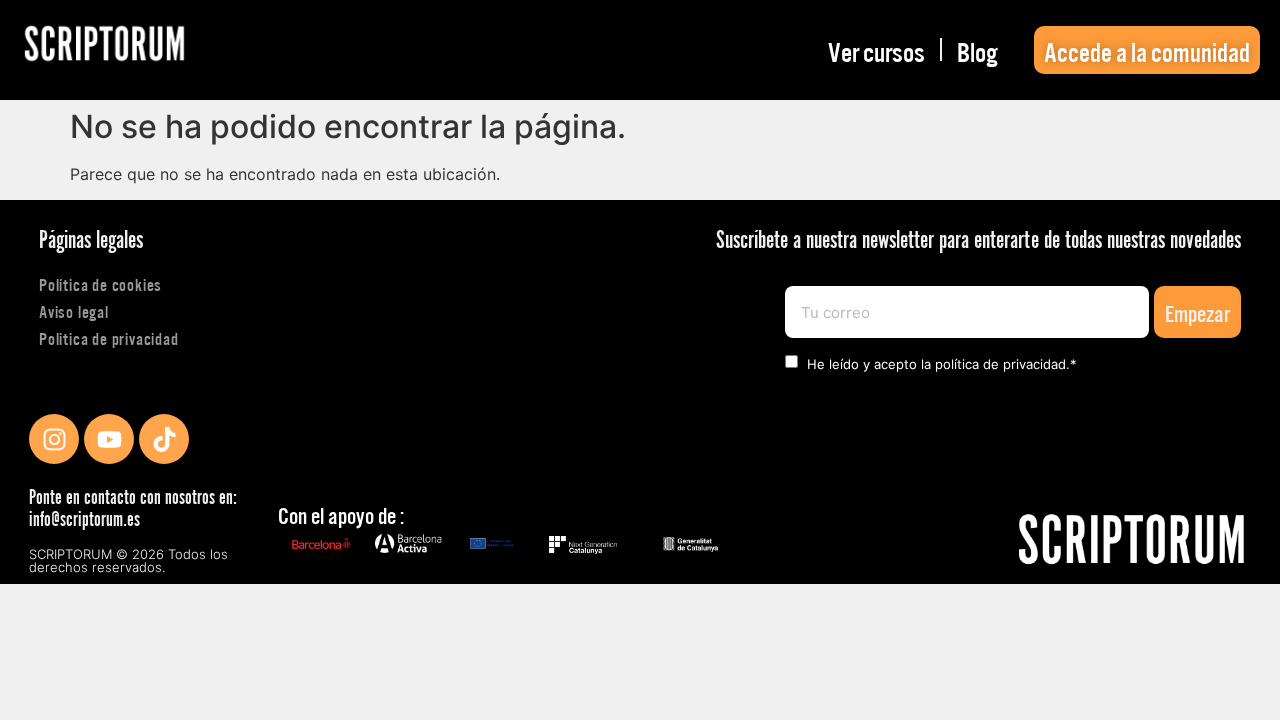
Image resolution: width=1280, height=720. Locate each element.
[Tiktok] (164, 439)
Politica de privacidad (109, 337)
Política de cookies (100, 283)
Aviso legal (74, 310)
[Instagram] (54, 439)
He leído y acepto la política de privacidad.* (942, 364)
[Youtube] (109, 439)
